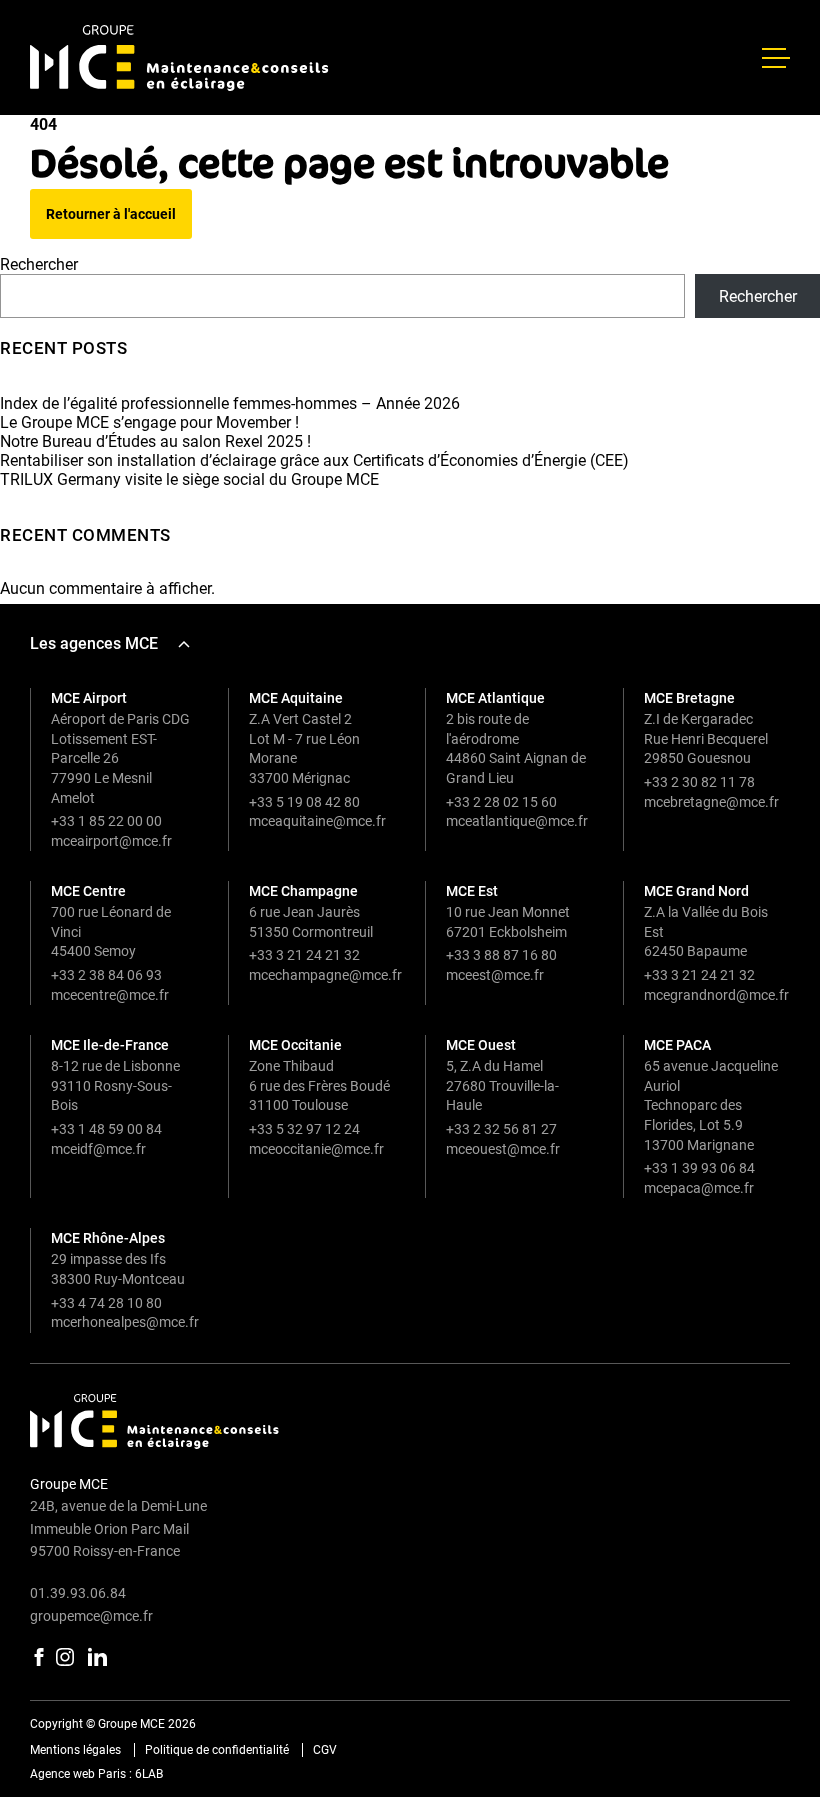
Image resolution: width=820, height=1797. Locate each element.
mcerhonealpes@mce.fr (125, 1322)
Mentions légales (75, 1750)
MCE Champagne (303, 891)
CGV (325, 1750)
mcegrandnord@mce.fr (716, 995)
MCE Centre (88, 891)
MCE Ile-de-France (110, 1045)
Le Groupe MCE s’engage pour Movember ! (149, 422)
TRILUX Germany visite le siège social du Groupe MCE (189, 479)
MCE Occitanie (295, 1045)
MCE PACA (677, 1045)
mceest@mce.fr (495, 975)
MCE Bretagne (689, 698)
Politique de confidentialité (217, 1750)
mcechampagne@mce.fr (325, 975)
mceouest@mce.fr (503, 1149)
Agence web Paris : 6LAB (96, 1774)
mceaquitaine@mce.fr (317, 821)
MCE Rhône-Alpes (108, 1238)
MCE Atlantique (495, 698)
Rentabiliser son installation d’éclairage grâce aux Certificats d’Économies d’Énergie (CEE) (314, 460)
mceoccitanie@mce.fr (316, 1149)
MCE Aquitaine (296, 698)
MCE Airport (89, 698)
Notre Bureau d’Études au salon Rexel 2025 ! (155, 441)
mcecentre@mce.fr (110, 995)
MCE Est (472, 891)
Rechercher (39, 264)
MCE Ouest (481, 1045)
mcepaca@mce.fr (699, 1188)
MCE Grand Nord (696, 891)
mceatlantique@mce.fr (517, 821)
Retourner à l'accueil (111, 214)
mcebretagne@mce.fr (711, 802)
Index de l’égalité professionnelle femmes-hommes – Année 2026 (230, 403)
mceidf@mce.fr (98, 1149)
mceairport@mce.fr (111, 841)
